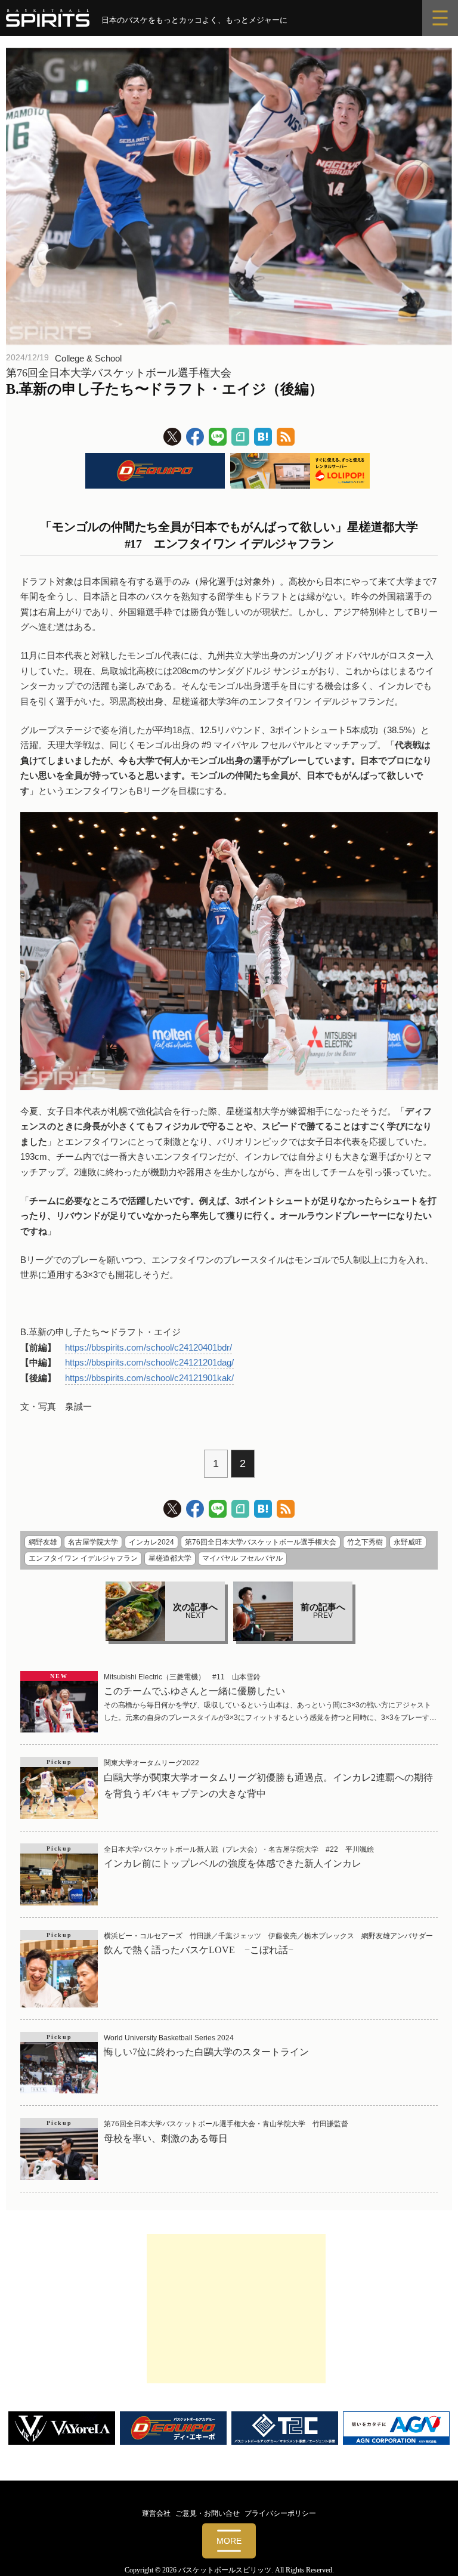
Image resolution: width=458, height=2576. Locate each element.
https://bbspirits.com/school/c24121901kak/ (149, 1378)
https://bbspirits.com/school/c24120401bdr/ (148, 1347)
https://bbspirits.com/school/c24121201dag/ (149, 1362)
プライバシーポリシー (280, 2513)
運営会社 (156, 2513)
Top (430, 2548)
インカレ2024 (151, 1542)
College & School (88, 358)
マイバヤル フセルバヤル (242, 1558)
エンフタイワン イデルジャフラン (83, 1558)
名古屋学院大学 (93, 1542)
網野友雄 (43, 1542)
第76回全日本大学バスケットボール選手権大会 (261, 1542)
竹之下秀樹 (365, 1542)
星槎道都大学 (170, 1558)
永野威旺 (408, 1542)
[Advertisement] (236, 2309)
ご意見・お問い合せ (208, 2513)
